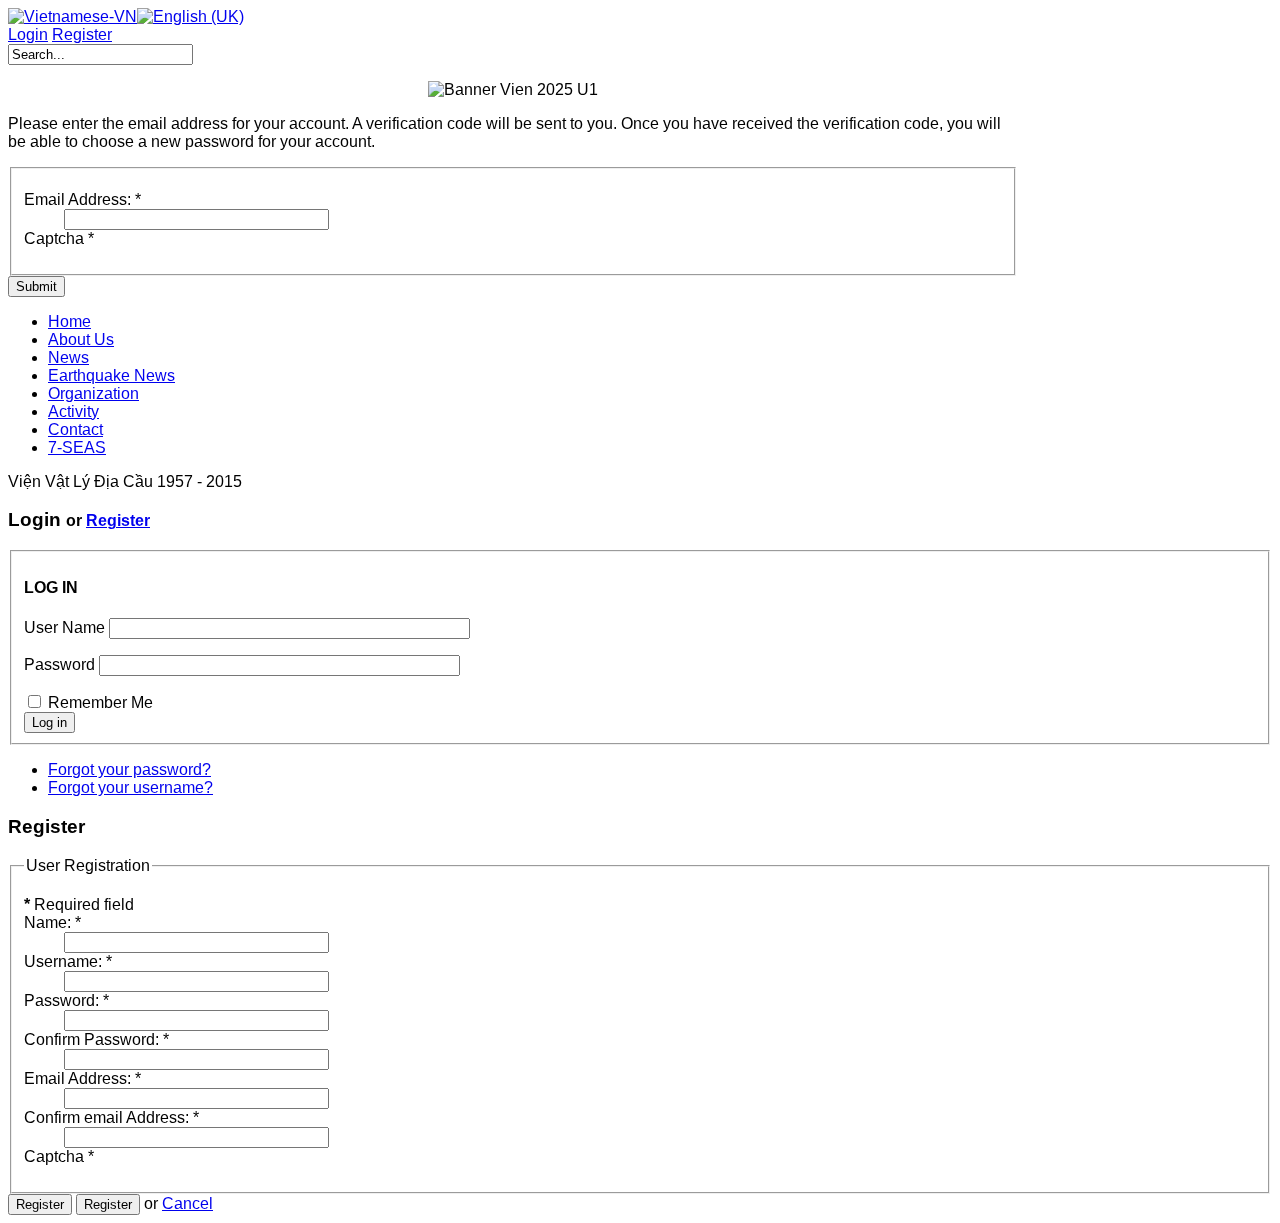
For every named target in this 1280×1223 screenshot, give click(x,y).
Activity (73, 411)
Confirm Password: (96, 1039)
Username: (68, 961)
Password (59, 664)
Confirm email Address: (111, 1117)
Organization (93, 393)
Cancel (187, 1203)
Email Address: (82, 199)
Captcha (59, 238)
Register (118, 520)
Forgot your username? (130, 787)
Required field (79, 904)
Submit (36, 286)
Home (69, 321)
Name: (52, 922)
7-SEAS (77, 447)
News (68, 357)
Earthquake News (111, 375)
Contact (75, 429)
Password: (66, 1000)
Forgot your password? (129, 769)
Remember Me (100, 702)
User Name (64, 627)
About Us (81, 339)
